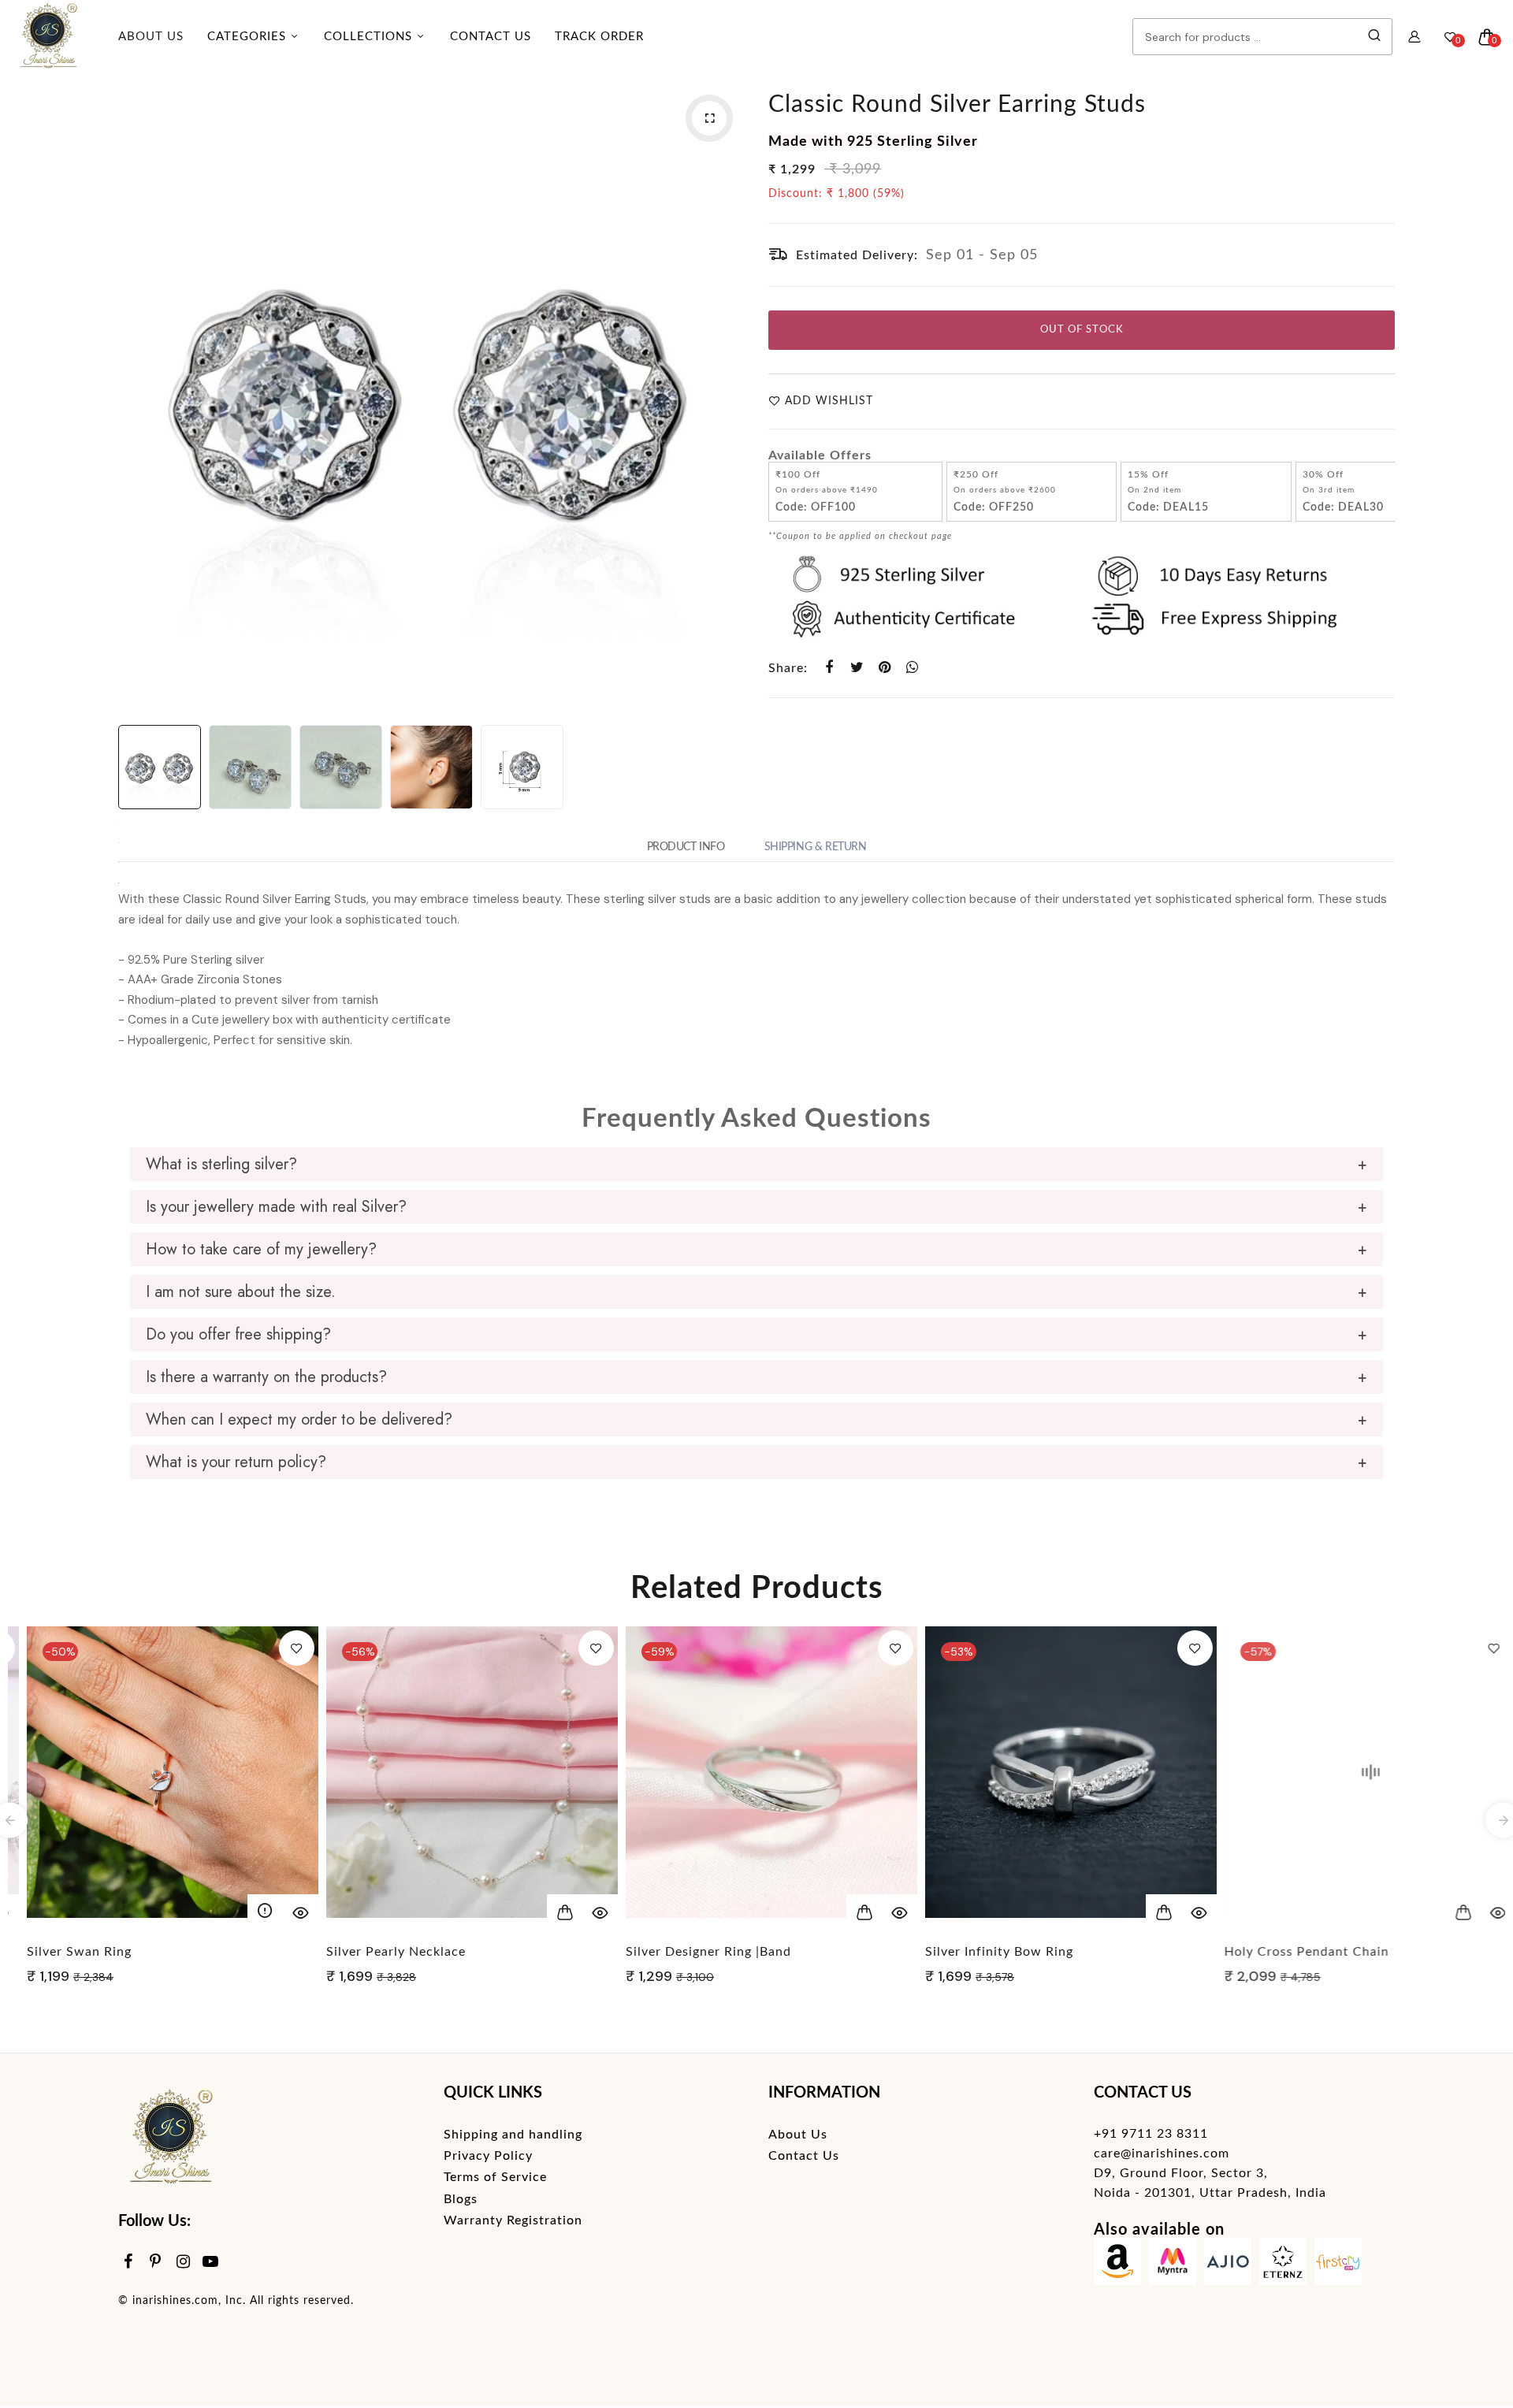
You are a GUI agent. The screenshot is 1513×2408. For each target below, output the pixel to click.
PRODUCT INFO (686, 847)
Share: (788, 668)
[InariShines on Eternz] (1283, 2265)
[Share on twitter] (857, 668)
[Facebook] (128, 2263)
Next (729, 396)
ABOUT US (151, 37)
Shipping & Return (816, 847)
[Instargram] (183, 2263)
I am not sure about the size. (241, 1292)
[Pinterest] (156, 2263)
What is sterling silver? (221, 1164)
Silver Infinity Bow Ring (984, 1952)
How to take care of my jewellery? (261, 1249)
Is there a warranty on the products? (266, 1377)
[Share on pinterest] (885, 668)
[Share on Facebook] (829, 668)
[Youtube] (211, 2263)
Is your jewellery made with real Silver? (276, 1207)
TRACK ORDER (599, 37)
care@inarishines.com (1162, 2153)
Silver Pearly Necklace (381, 1952)
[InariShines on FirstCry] (1338, 2265)
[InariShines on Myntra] (1173, 2265)
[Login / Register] (1414, 37)
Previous (134, 396)
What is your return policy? (236, 1462)
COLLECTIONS (370, 37)
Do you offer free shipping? (238, 1334)
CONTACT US (491, 37)
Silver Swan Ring (64, 1952)
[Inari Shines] (47, 37)
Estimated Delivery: (857, 255)
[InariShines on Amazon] (1117, 2265)
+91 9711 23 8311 (1151, 2134)
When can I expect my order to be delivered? (299, 1420)
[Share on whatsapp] (912, 668)
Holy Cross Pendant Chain (1292, 1952)
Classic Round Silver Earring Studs (957, 105)
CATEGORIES (249, 37)
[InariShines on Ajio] (1228, 2265)
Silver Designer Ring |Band (693, 1952)
